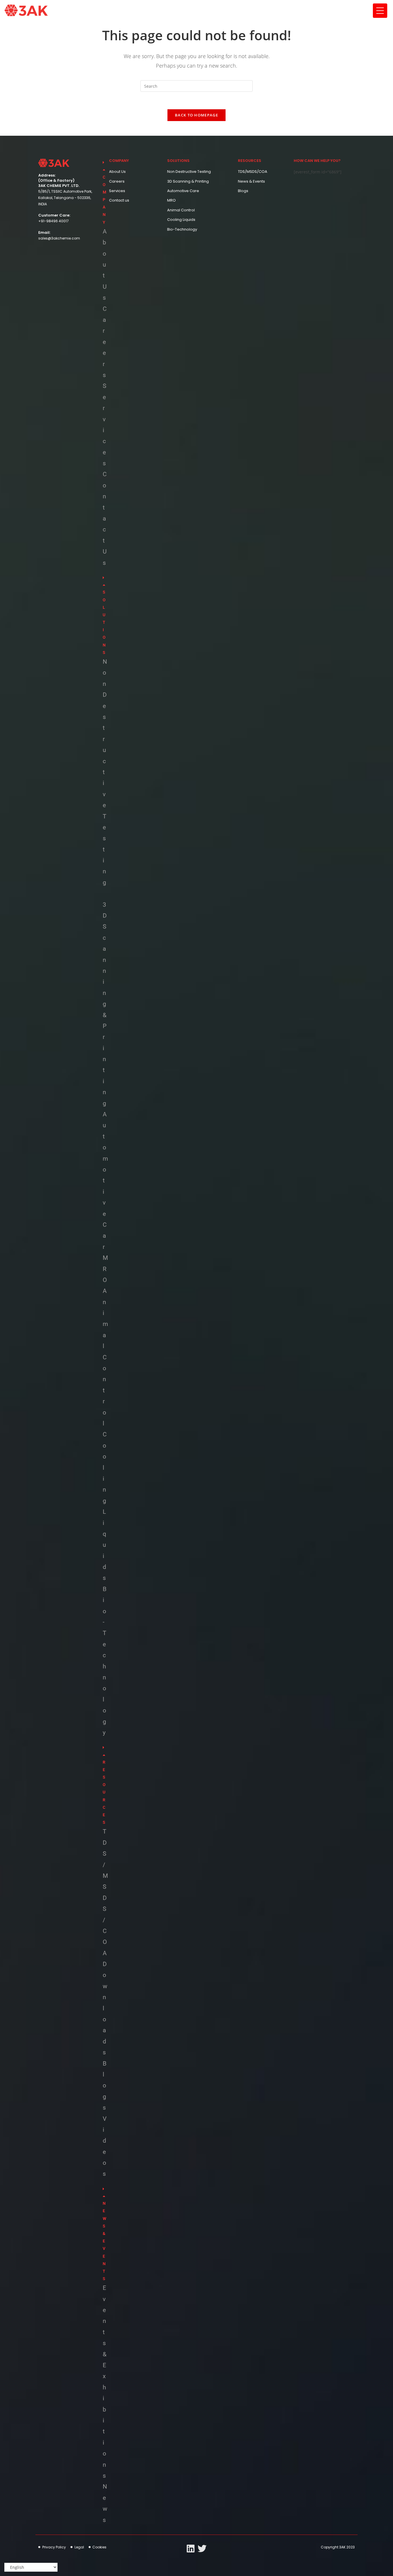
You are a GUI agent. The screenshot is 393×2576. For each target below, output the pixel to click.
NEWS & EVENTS (104, 2241)
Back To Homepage (197, 115)
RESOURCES (104, 1792)
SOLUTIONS (104, 622)
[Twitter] (202, 2549)
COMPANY (104, 200)
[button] (103, 192)
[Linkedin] (191, 2549)
